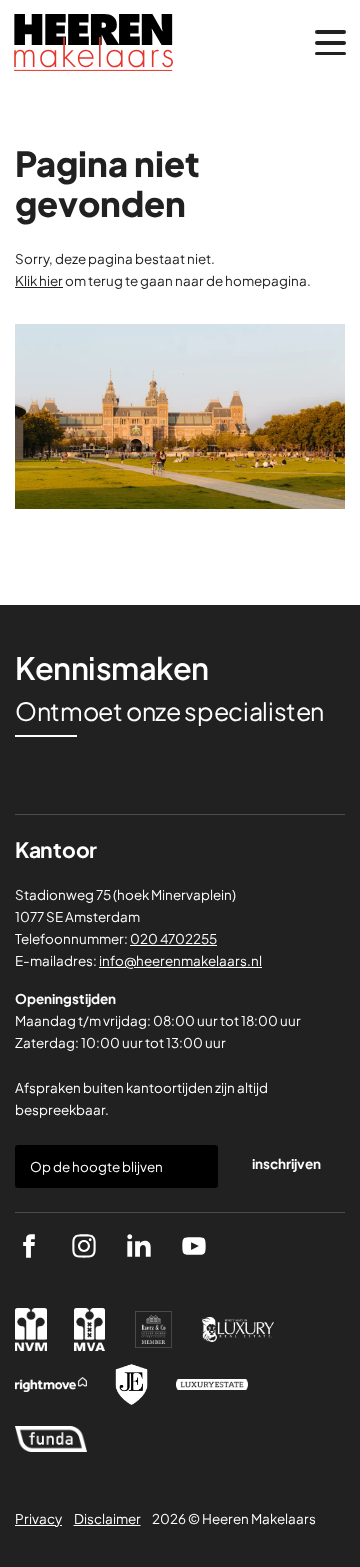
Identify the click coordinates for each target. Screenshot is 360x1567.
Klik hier (39, 280)
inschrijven (286, 1163)
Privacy (38, 1518)
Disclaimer (107, 1518)
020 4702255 (173, 938)
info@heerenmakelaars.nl (180, 960)
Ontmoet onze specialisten (169, 711)
